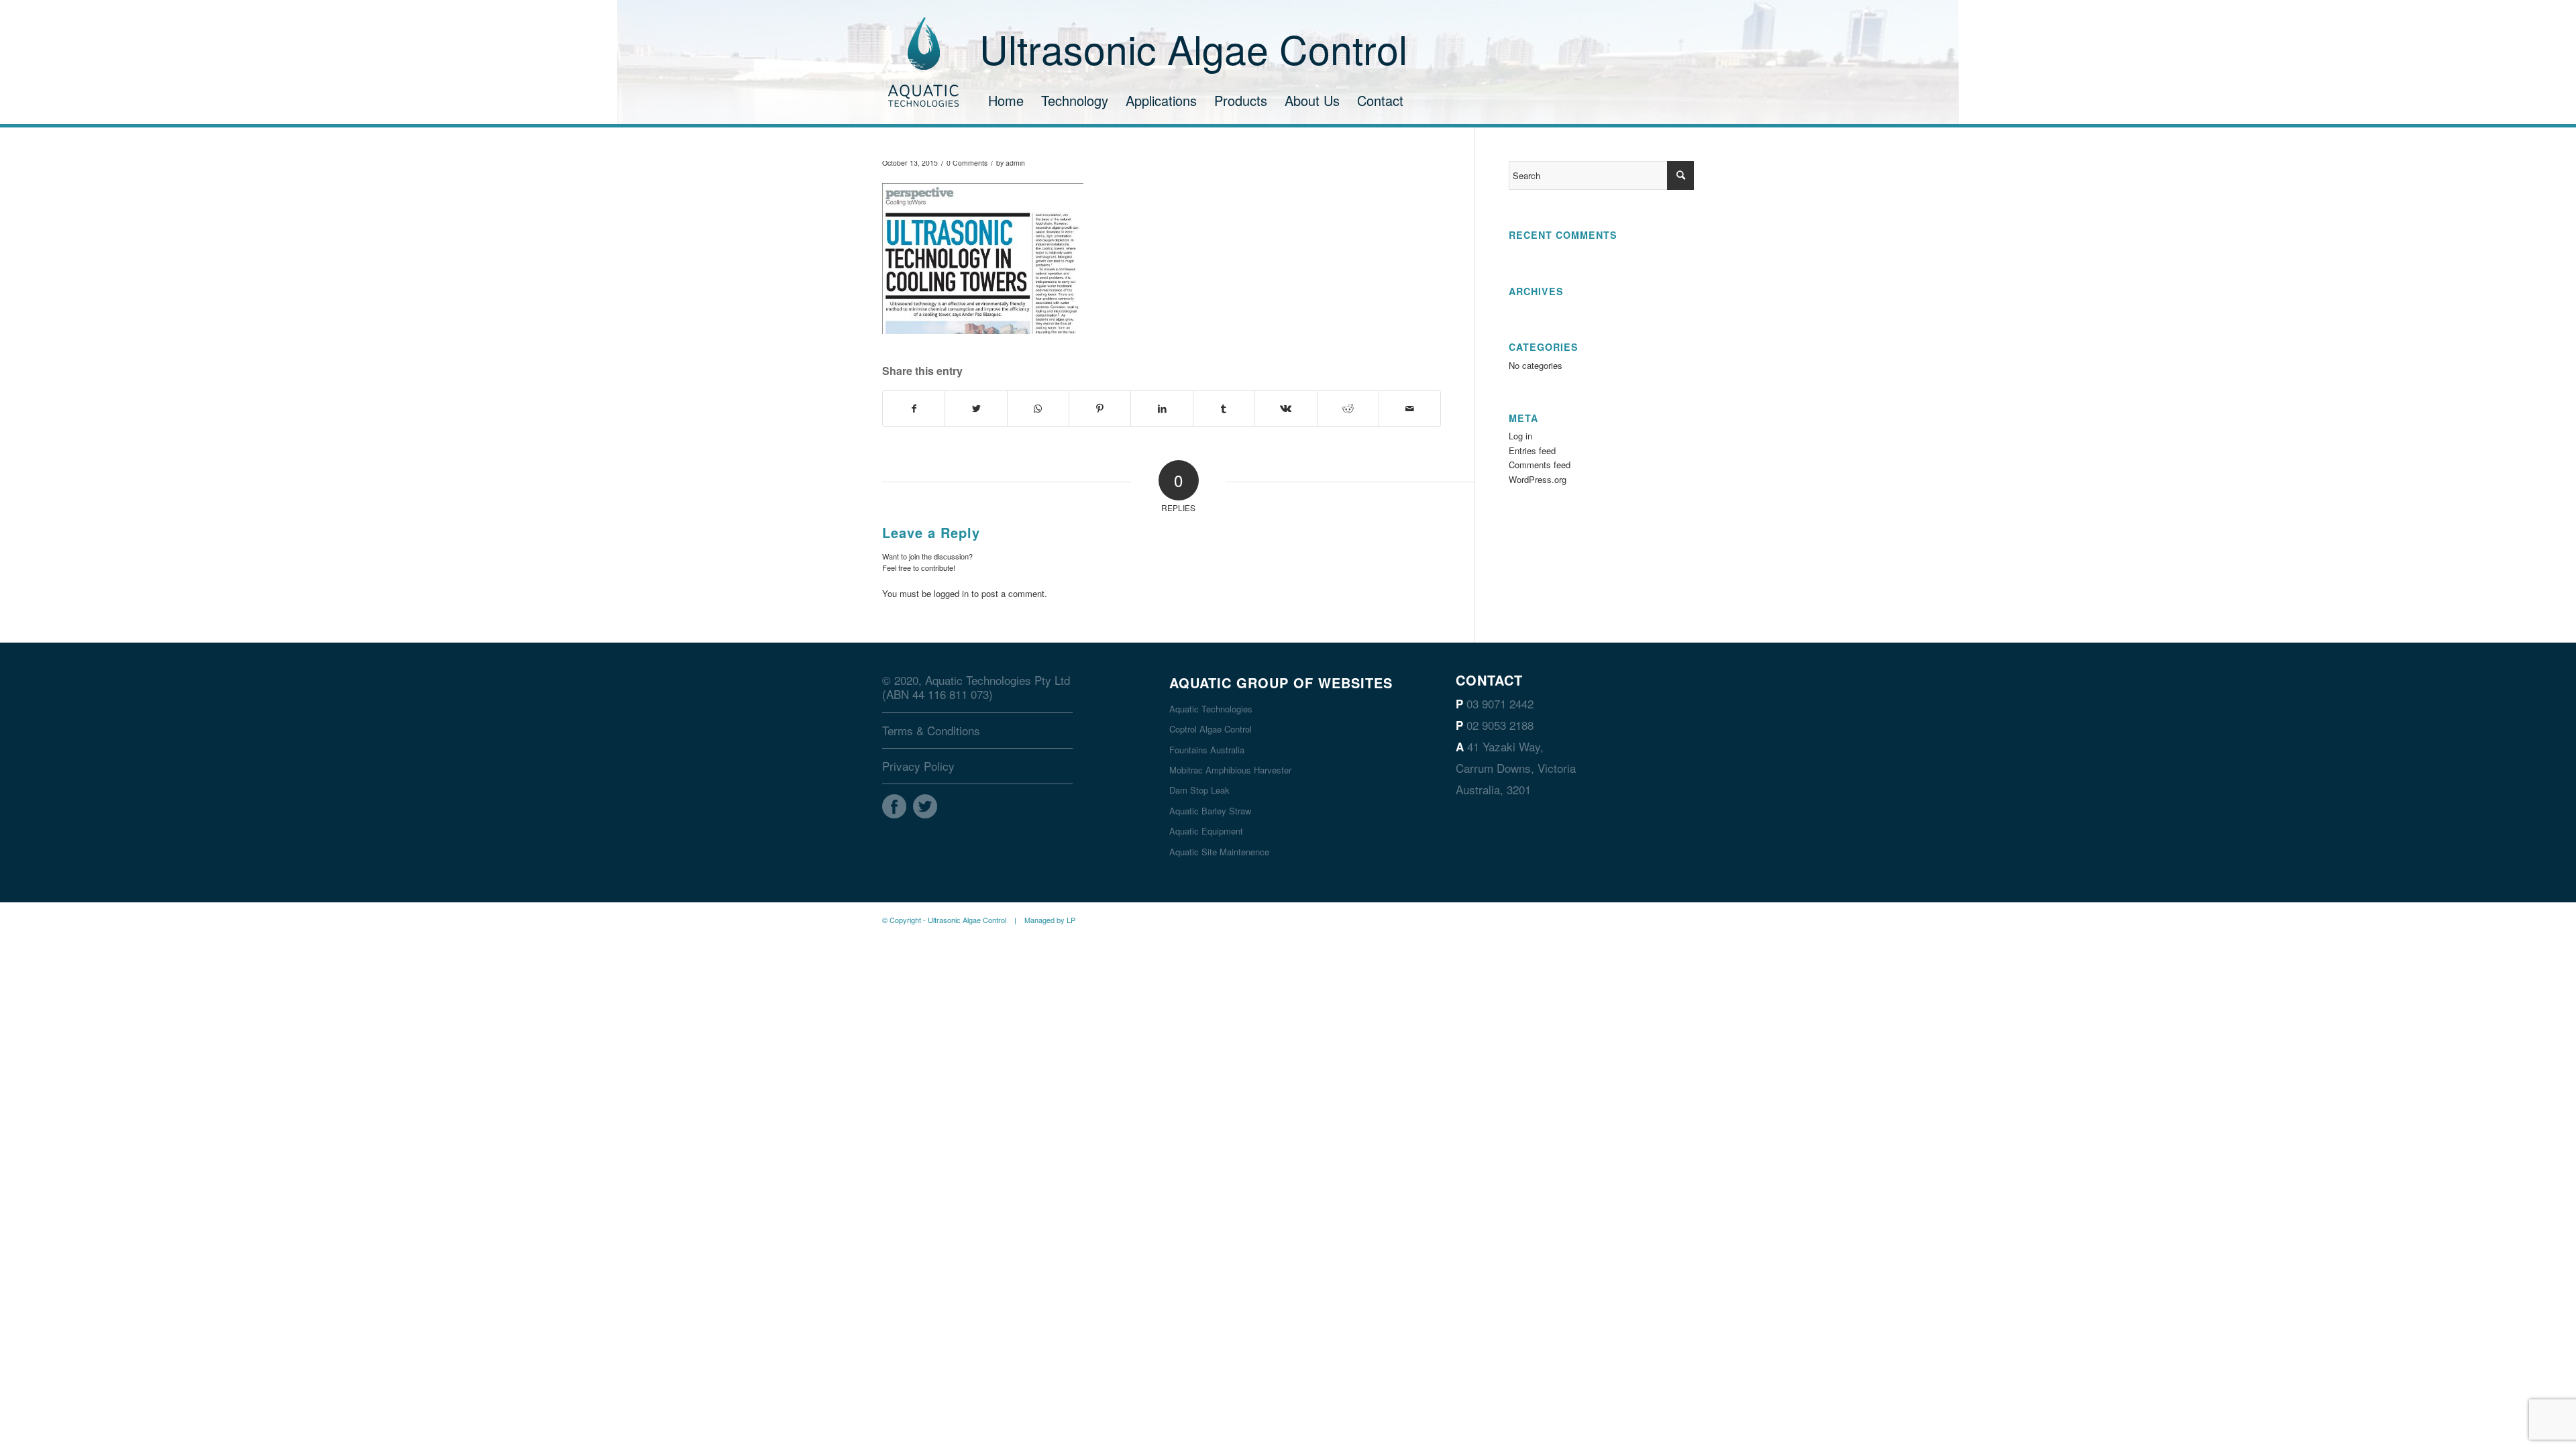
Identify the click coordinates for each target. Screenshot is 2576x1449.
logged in (951, 593)
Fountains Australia (1207, 750)
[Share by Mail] (1410, 409)
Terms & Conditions (931, 730)
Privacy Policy (918, 766)
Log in (1520, 436)
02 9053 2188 (1500, 725)
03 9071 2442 (1500, 703)
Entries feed (1532, 450)
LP (1071, 920)
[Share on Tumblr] (1224, 409)
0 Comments (967, 163)
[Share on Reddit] (1348, 409)
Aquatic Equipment (1206, 831)
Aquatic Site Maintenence (1219, 852)
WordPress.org (1538, 479)
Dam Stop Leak (1199, 790)
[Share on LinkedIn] (1162, 409)
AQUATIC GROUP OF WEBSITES (1281, 683)
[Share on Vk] (1286, 409)
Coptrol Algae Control (1211, 729)
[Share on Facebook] (914, 409)
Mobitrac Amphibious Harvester (1230, 770)
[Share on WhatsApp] (1038, 409)
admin (1015, 163)
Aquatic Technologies (1211, 709)
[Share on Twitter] (976, 409)
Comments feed (1540, 465)
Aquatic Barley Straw (1210, 811)
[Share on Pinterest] (1100, 409)
